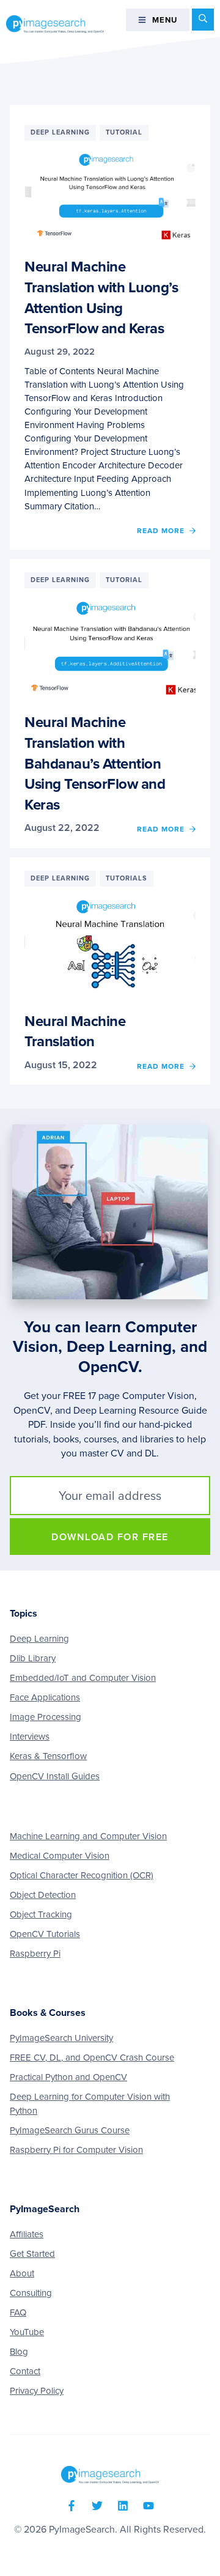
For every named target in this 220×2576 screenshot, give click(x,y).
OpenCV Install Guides (55, 1776)
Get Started (32, 2254)
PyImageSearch (55, 24)
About (22, 2273)
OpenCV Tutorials (45, 1934)
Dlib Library (33, 1658)
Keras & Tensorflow (48, 1756)
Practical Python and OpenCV (68, 2077)
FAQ (18, 2312)
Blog (19, 2352)
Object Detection (43, 1895)
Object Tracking (41, 1914)
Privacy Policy (37, 2391)
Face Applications (45, 1697)
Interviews (30, 1736)
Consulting (31, 2293)
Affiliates (27, 2234)
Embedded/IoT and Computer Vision (83, 1678)
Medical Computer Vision (60, 1856)
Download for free (110, 1537)
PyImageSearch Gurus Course (70, 2130)
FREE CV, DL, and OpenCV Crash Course (92, 2057)
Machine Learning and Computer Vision (88, 1836)
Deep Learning (39, 1639)
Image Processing (46, 1717)
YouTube (27, 2332)
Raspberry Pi (35, 1954)
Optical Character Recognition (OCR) (82, 1875)
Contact (25, 2371)
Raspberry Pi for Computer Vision (76, 2150)
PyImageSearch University (61, 2038)
